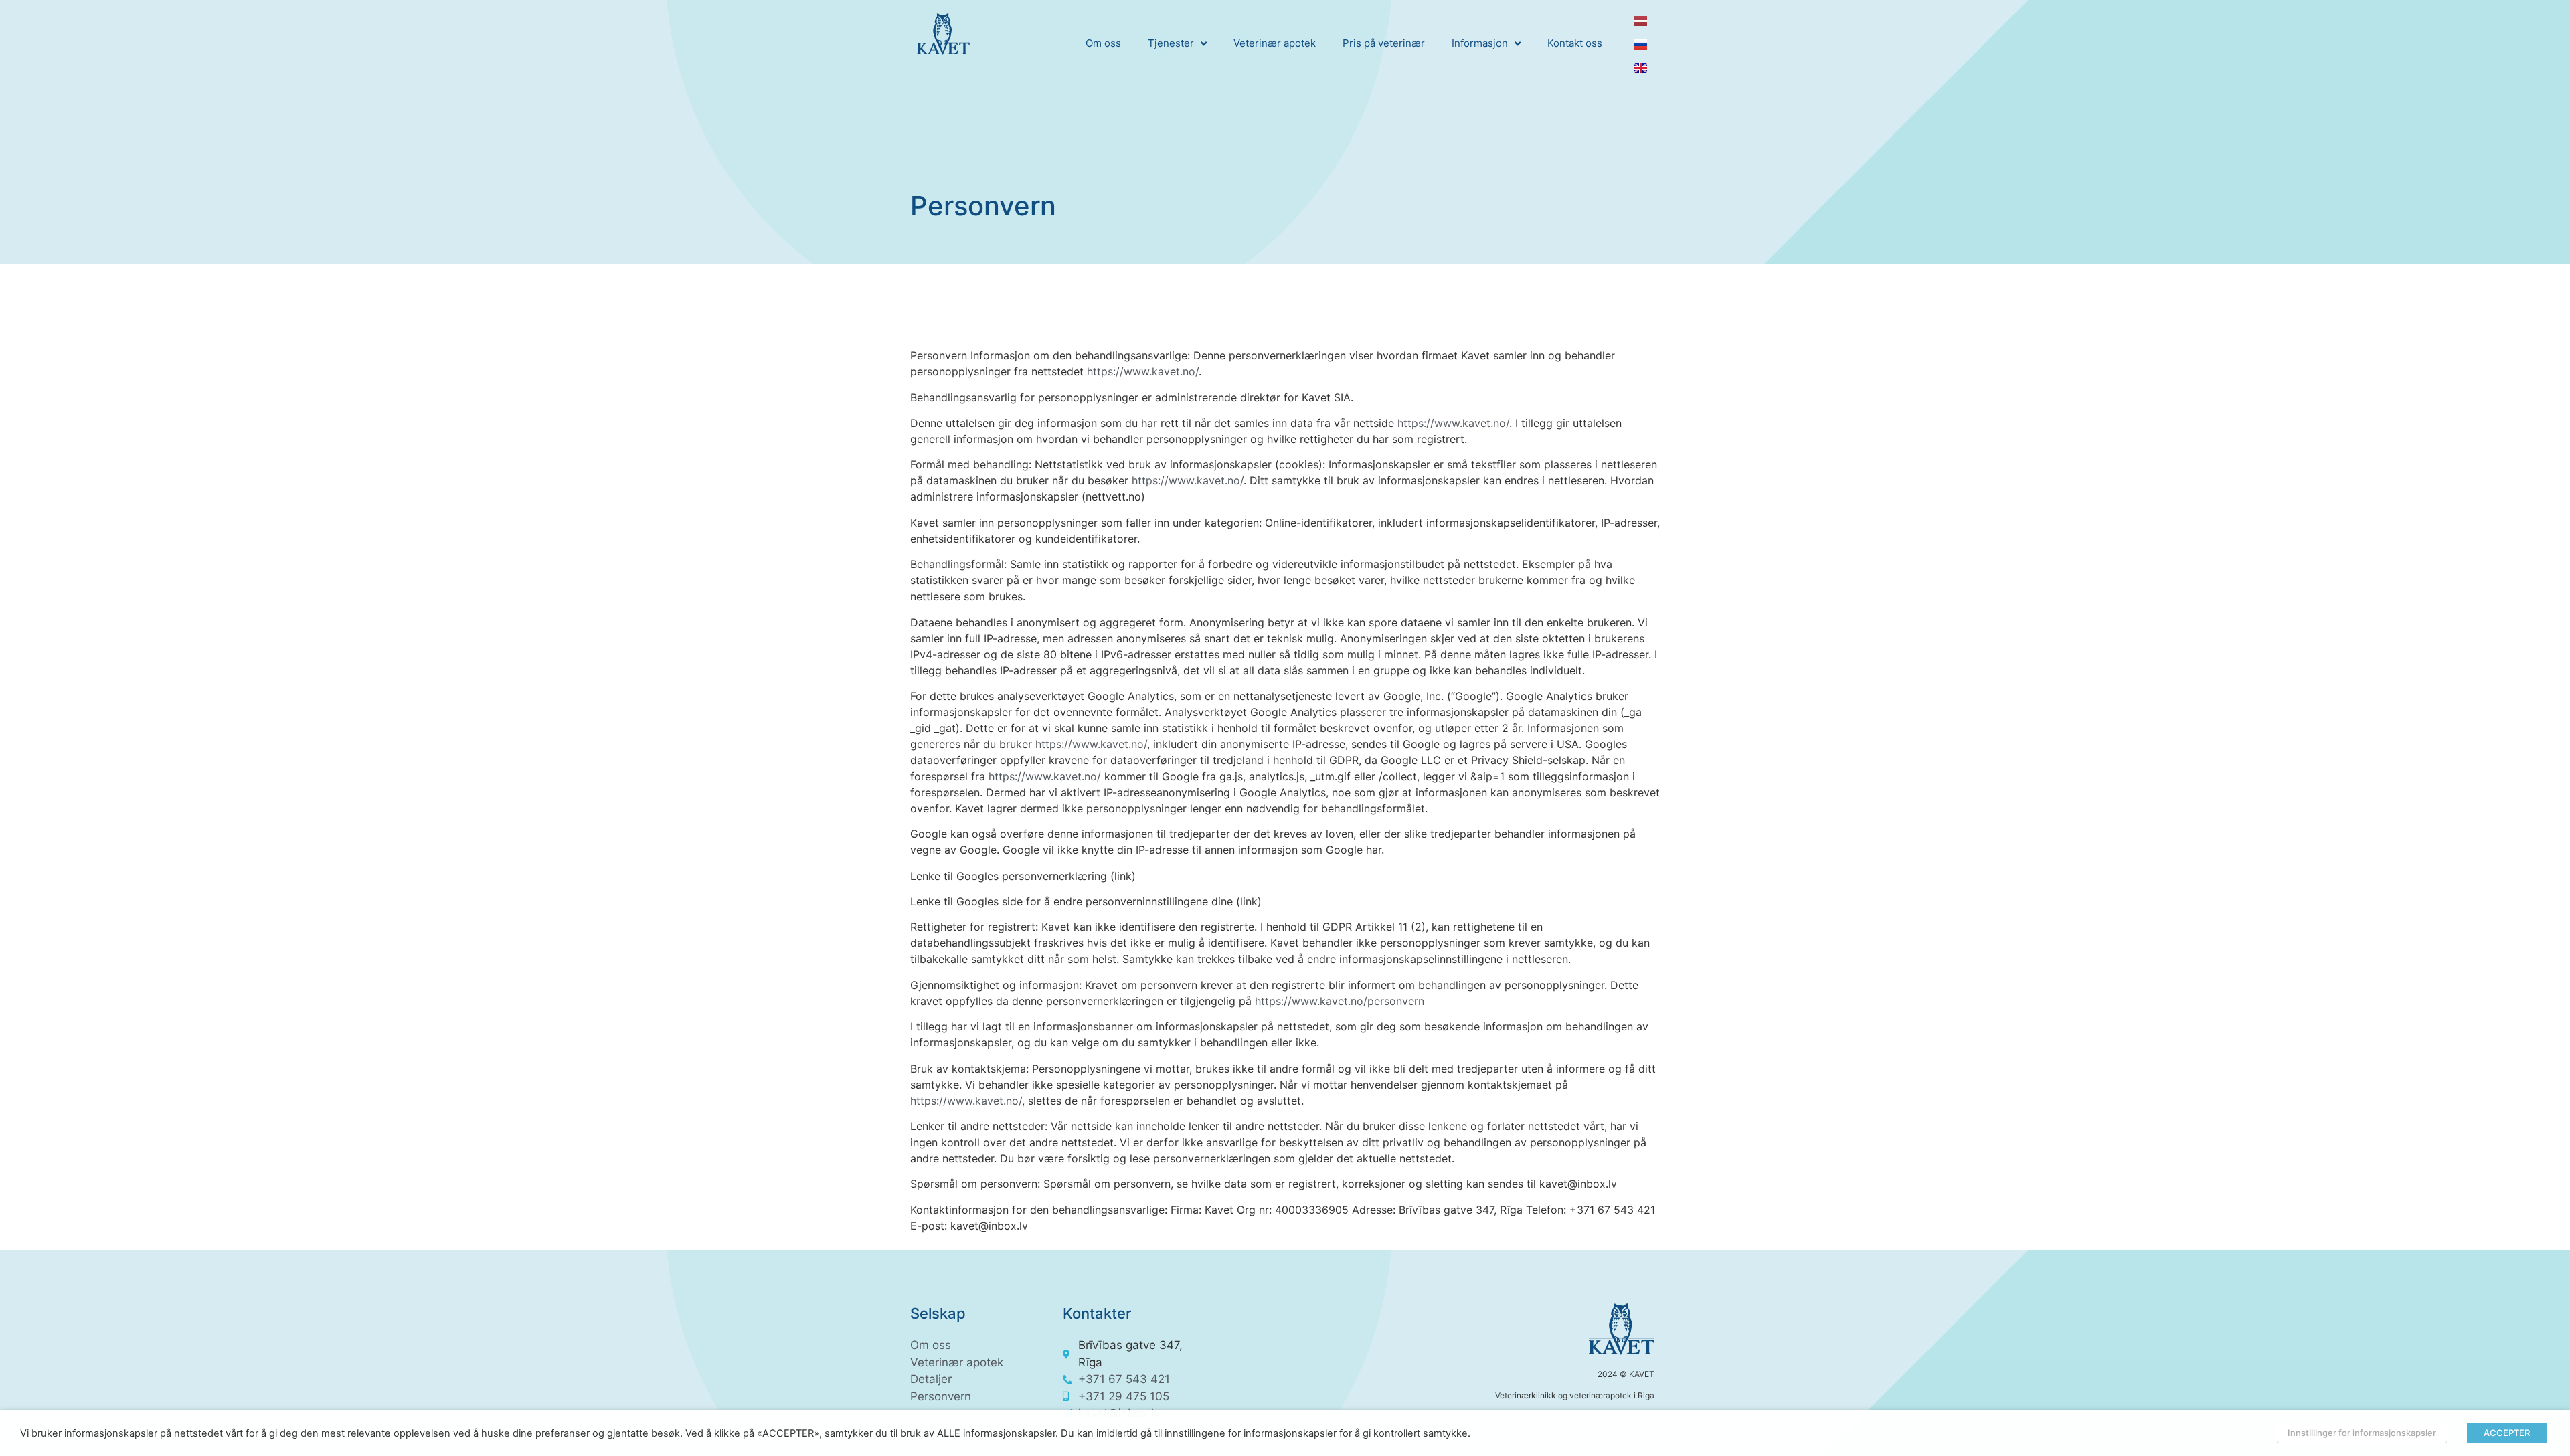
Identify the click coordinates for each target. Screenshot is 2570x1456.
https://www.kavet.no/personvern (1340, 1001)
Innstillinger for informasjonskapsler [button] (2362, 1433)
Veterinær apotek (1275, 43)
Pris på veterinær (1384, 43)
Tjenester (1171, 43)
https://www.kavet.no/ (1143, 371)
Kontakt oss (1575, 43)
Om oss (1103, 43)
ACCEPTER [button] (2507, 1433)
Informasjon (1480, 43)
